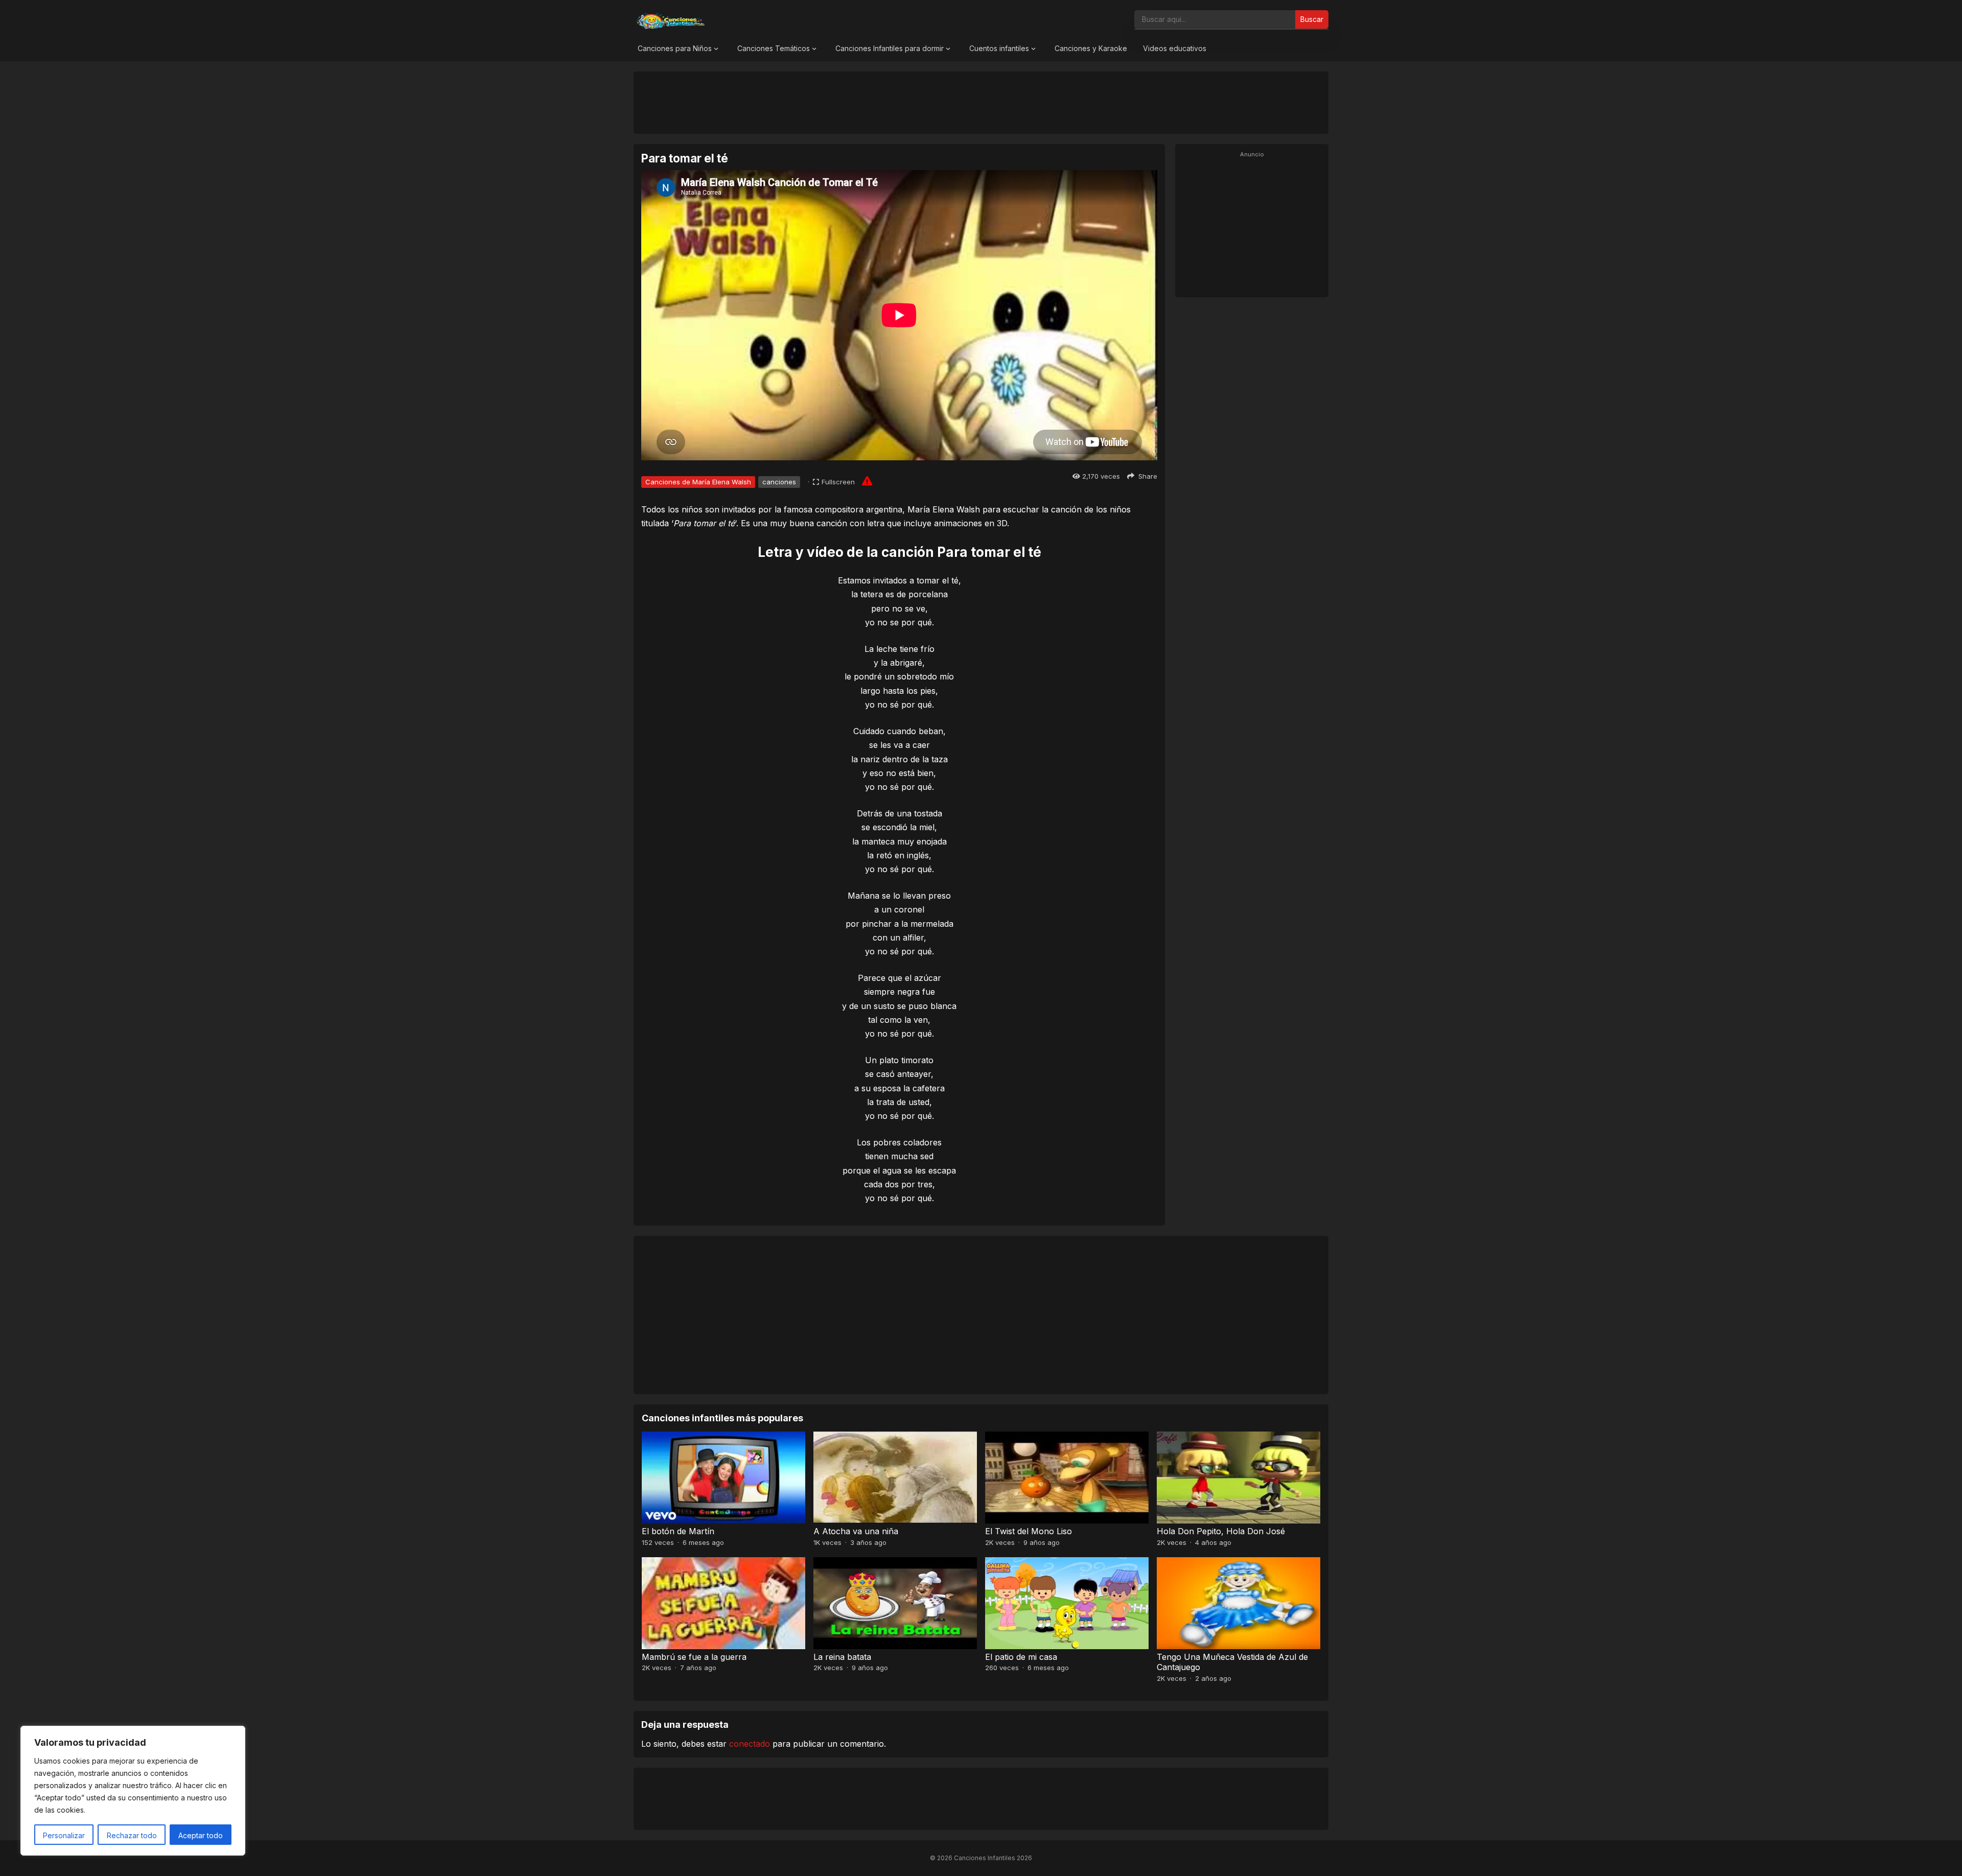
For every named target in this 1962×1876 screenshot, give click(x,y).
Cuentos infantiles (999, 48)
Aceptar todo (201, 1835)
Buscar (1312, 19)
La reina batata (842, 1657)
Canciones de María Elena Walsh (698, 482)
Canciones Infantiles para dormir (890, 48)
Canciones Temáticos (774, 48)
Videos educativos (1175, 48)
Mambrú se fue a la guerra (694, 1657)
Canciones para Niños (675, 48)
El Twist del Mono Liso (1029, 1531)
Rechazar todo (132, 1835)
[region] (133, 1791)
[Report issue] (867, 481)
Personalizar (64, 1835)
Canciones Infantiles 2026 (993, 1858)
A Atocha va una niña (856, 1531)
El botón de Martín (678, 1531)
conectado (750, 1744)
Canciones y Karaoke (1091, 48)
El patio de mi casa (1021, 1657)
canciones (779, 482)
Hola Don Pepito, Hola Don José (1221, 1531)
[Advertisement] (981, 102)
